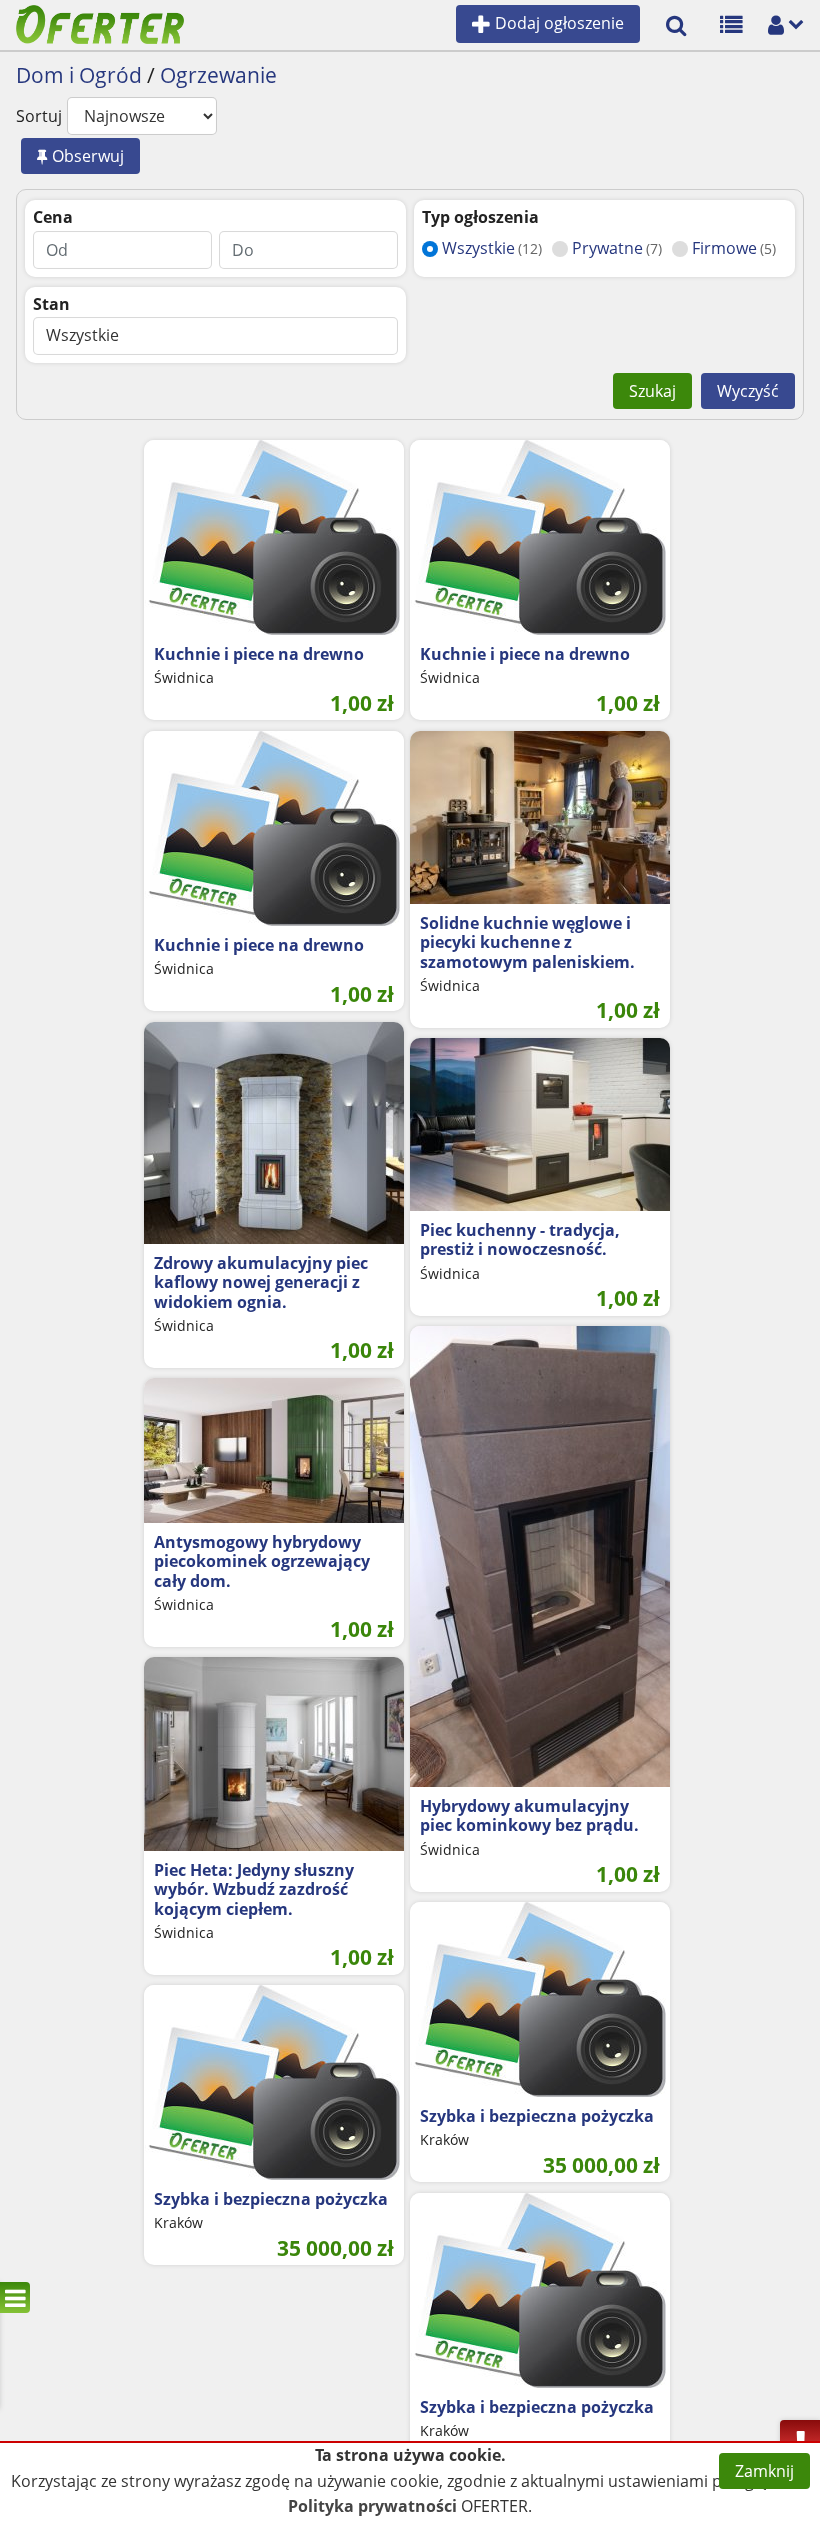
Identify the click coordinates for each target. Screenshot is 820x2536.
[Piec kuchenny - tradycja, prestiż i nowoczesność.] (540, 1124)
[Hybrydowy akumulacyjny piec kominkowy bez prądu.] (540, 1556)
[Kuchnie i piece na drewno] (274, 537)
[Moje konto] (776, 23)
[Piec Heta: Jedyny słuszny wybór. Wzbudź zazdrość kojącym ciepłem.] (274, 1754)
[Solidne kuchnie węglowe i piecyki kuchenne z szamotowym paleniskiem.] (540, 817)
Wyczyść (748, 391)
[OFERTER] (100, 23)
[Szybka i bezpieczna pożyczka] (540, 1999)
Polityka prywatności (372, 2506)
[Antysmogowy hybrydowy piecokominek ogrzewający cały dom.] (274, 1450)
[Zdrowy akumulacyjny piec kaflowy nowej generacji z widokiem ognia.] (274, 1133)
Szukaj (652, 391)
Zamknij (764, 2471)
